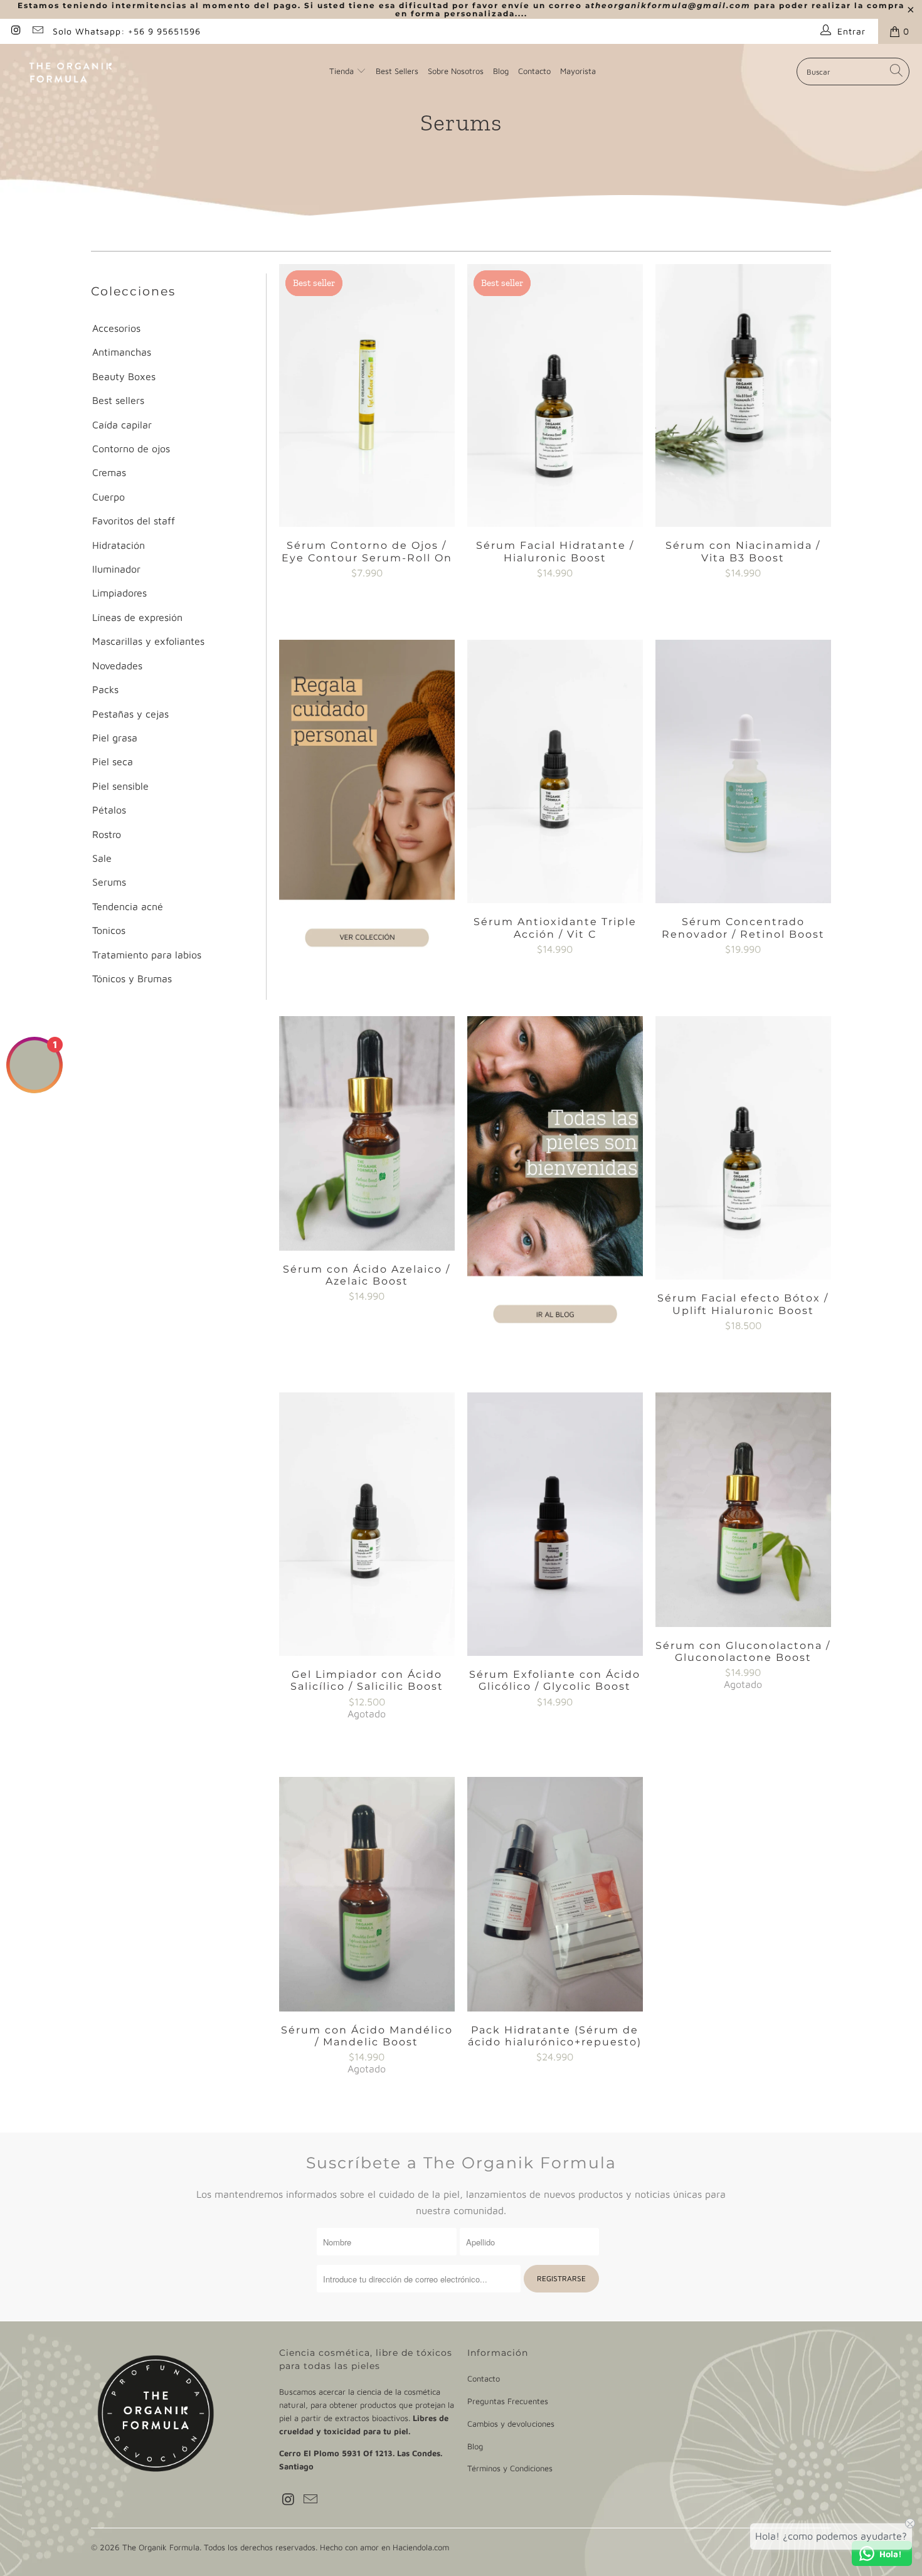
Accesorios (116, 328)
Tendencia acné (128, 906)
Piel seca (113, 761)
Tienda (342, 71)
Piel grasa (115, 738)
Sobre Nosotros (456, 71)
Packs (105, 689)
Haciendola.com (421, 2547)
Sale (102, 858)
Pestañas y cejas (130, 714)
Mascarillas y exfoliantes (148, 641)
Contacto (534, 71)
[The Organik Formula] (71, 71)
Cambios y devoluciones (511, 2424)
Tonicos (109, 930)
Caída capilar (122, 425)
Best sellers (118, 400)
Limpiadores (119, 593)
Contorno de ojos (131, 448)
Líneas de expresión (137, 617)
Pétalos (109, 810)
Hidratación (119, 545)
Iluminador (116, 569)
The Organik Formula (161, 2547)
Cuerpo (109, 497)
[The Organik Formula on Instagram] (16, 31)
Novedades (117, 665)
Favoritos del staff (134, 521)
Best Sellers (397, 71)
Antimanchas (122, 352)
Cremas (109, 472)
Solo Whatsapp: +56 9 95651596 (127, 31)
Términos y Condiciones (510, 2468)
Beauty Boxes (124, 376)
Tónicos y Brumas (132, 978)
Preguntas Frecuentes (508, 2401)
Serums (109, 882)
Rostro (107, 834)
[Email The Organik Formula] (38, 31)
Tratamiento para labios (147, 955)
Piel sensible (120, 786)
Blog (501, 71)
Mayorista (578, 71)
